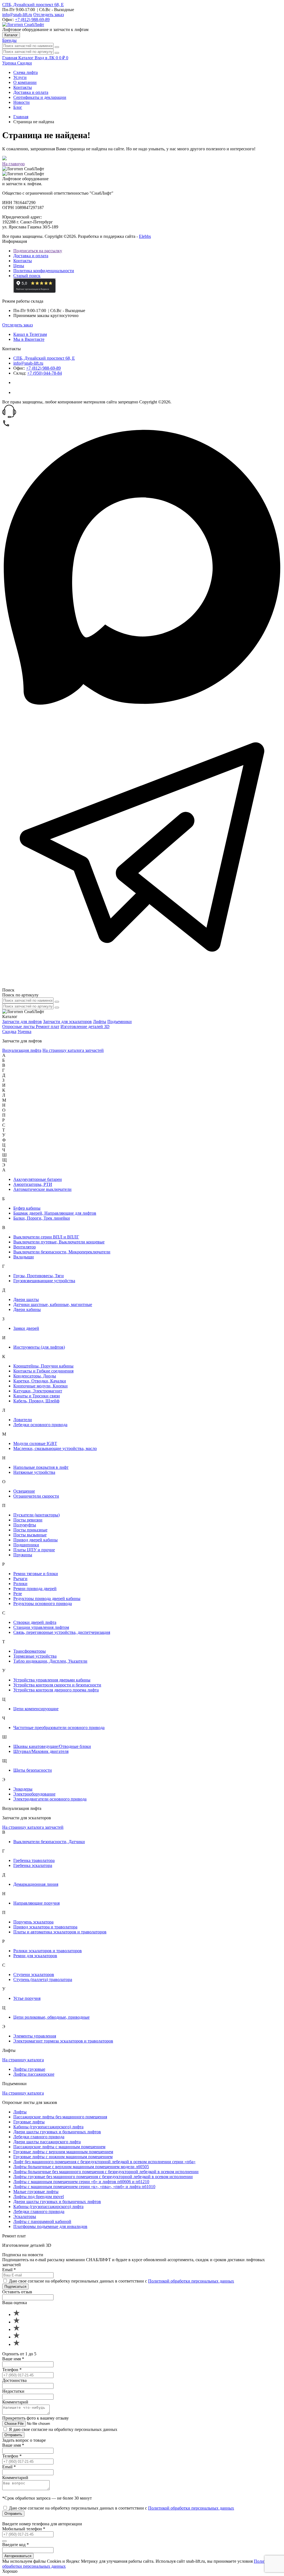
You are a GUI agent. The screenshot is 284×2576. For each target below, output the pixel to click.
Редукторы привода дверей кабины (47, 1599)
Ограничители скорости (36, 1496)
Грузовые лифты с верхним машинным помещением (63, 2152)
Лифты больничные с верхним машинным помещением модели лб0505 (81, 2167)
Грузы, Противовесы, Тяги (39, 1276)
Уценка (10, 63)
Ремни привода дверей (35, 1589)
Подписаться (15, 2287)
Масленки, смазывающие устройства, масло (55, 1448)
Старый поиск (27, 276)
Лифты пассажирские (34, 2074)
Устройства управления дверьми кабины (52, 1680)
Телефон (12, 2370)
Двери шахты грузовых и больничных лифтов (57, 2132)
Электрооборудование (34, 1794)
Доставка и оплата (31, 92)
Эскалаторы (25, 2216)
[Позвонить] (6, 426)
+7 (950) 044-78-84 (45, 373)
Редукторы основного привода (43, 1603)
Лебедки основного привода (40, 1425)
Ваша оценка (15, 2303)
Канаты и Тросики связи (37, 1396)
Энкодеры (23, 1789)
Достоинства (14, 2380)
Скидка (9, 1031)
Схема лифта (26, 72)
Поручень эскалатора (33, 1922)
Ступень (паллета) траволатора (43, 1979)
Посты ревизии (28, 1520)
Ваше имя (13, 2359)
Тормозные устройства (35, 1656)
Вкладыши (24, 1257)
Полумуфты (25, 1525)
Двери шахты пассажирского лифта (47, 2142)
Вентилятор (25, 1247)
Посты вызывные (30, 1535)
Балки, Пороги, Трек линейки (42, 1218)
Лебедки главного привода (39, 2137)
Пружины (23, 1555)
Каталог (11, 35)
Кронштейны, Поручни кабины (43, 1366)
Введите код (16, 2545)
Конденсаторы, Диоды (35, 1376)
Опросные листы (19, 1026)
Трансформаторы (30, 1651)
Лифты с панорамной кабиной (42, 2221)
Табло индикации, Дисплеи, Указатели (50, 1661)
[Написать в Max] (142, 705)
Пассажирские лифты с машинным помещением (59, 2147)
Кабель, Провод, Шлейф (36, 1401)
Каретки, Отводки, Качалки (40, 1381)
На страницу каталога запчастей (73, 1050)
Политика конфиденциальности (44, 271)
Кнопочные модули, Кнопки (40, 1386)
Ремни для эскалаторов (35, 1956)
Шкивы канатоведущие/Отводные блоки (52, 1746)
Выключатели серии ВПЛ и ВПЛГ (46, 1237)
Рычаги (20, 1579)
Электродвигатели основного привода (50, 1799)
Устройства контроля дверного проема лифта (56, 1690)
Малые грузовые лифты (36, 2192)
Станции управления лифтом (41, 1627)
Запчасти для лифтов (22, 1022)
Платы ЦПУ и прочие (34, 1550)
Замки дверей (26, 1328)
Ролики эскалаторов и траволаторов (48, 1951)
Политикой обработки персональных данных (191, 2281)
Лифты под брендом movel (39, 2197)
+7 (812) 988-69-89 (32, 20)
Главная (21, 117)
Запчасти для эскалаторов (67, 1022)
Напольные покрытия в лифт (41, 1467)
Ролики (20, 1584)
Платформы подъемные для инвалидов (50, 2226)
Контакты (23, 87)
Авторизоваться (18, 2556)
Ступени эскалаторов (34, 1974)
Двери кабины (27, 1309)
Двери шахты (26, 1299)
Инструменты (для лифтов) (39, 1347)
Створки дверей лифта (35, 1622)
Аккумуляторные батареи (38, 1179)
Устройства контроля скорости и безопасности (57, 1685)
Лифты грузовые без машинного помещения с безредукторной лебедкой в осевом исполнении (103, 2177)
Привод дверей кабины (35, 1540)
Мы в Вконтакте (29, 339)
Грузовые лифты (29, 2122)
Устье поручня (27, 1998)
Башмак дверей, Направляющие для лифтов (55, 1213)
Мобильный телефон (24, 2529)
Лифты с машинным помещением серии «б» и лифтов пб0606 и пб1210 (81, 2182)
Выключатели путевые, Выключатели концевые (59, 1242)
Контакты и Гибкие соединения (43, 1371)
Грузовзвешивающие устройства (44, 1281)
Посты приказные (30, 1530)
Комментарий (15, 2402)
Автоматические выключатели (42, 1189)
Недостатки (13, 2391)
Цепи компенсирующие (36, 1709)
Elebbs (145, 236)
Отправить (13, 2435)
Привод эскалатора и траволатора (45, 1927)
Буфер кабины (27, 1208)
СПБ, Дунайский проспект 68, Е (33, 5)
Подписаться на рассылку (38, 251)
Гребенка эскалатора (33, 1865)
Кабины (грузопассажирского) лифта (48, 2127)
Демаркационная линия (36, 1884)
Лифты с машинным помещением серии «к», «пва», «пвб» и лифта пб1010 (84, 2187)
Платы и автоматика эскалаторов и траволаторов (60, 1932)
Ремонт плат (48, 1026)
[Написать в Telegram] (142, 985)
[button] (142, 412)
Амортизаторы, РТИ (33, 1184)
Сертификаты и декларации (40, 97)
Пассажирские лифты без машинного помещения (60, 2117)
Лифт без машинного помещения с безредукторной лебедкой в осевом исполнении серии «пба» (104, 2162)
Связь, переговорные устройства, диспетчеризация (62, 1632)
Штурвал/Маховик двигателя (41, 1751)
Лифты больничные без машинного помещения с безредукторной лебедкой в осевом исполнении (106, 2172)
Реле (18, 1594)
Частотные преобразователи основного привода (59, 1728)
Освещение (24, 1491)
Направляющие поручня (36, 1903)
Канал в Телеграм (30, 334)
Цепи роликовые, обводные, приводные (51, 2017)
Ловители (23, 1420)
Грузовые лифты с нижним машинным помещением (63, 2157)
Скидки (25, 63)
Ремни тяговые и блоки (36, 1574)
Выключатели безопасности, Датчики (49, 1842)
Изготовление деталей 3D (85, 1026)
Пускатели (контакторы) (36, 1515)
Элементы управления (35, 2036)
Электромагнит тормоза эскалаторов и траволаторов (63, 2041)
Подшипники (26, 1545)
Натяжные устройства (34, 1472)
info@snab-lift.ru (17, 15)
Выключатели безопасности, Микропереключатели (62, 1252)
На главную (13, 164)
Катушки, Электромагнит (38, 1391)
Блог (18, 107)
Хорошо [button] (10, 2571)
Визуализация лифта (22, 1050)
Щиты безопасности (33, 1770)
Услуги (20, 77)
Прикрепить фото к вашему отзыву (35, 2418)
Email (9, 2270)
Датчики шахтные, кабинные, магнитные (53, 1304)
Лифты (100, 1022)
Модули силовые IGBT (35, 1443)
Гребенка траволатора (34, 1860)
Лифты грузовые (29, 2069)
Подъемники (120, 1022)
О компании (25, 82)
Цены (19, 266)
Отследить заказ (49, 15)
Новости (21, 102)
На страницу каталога (23, 2060)
